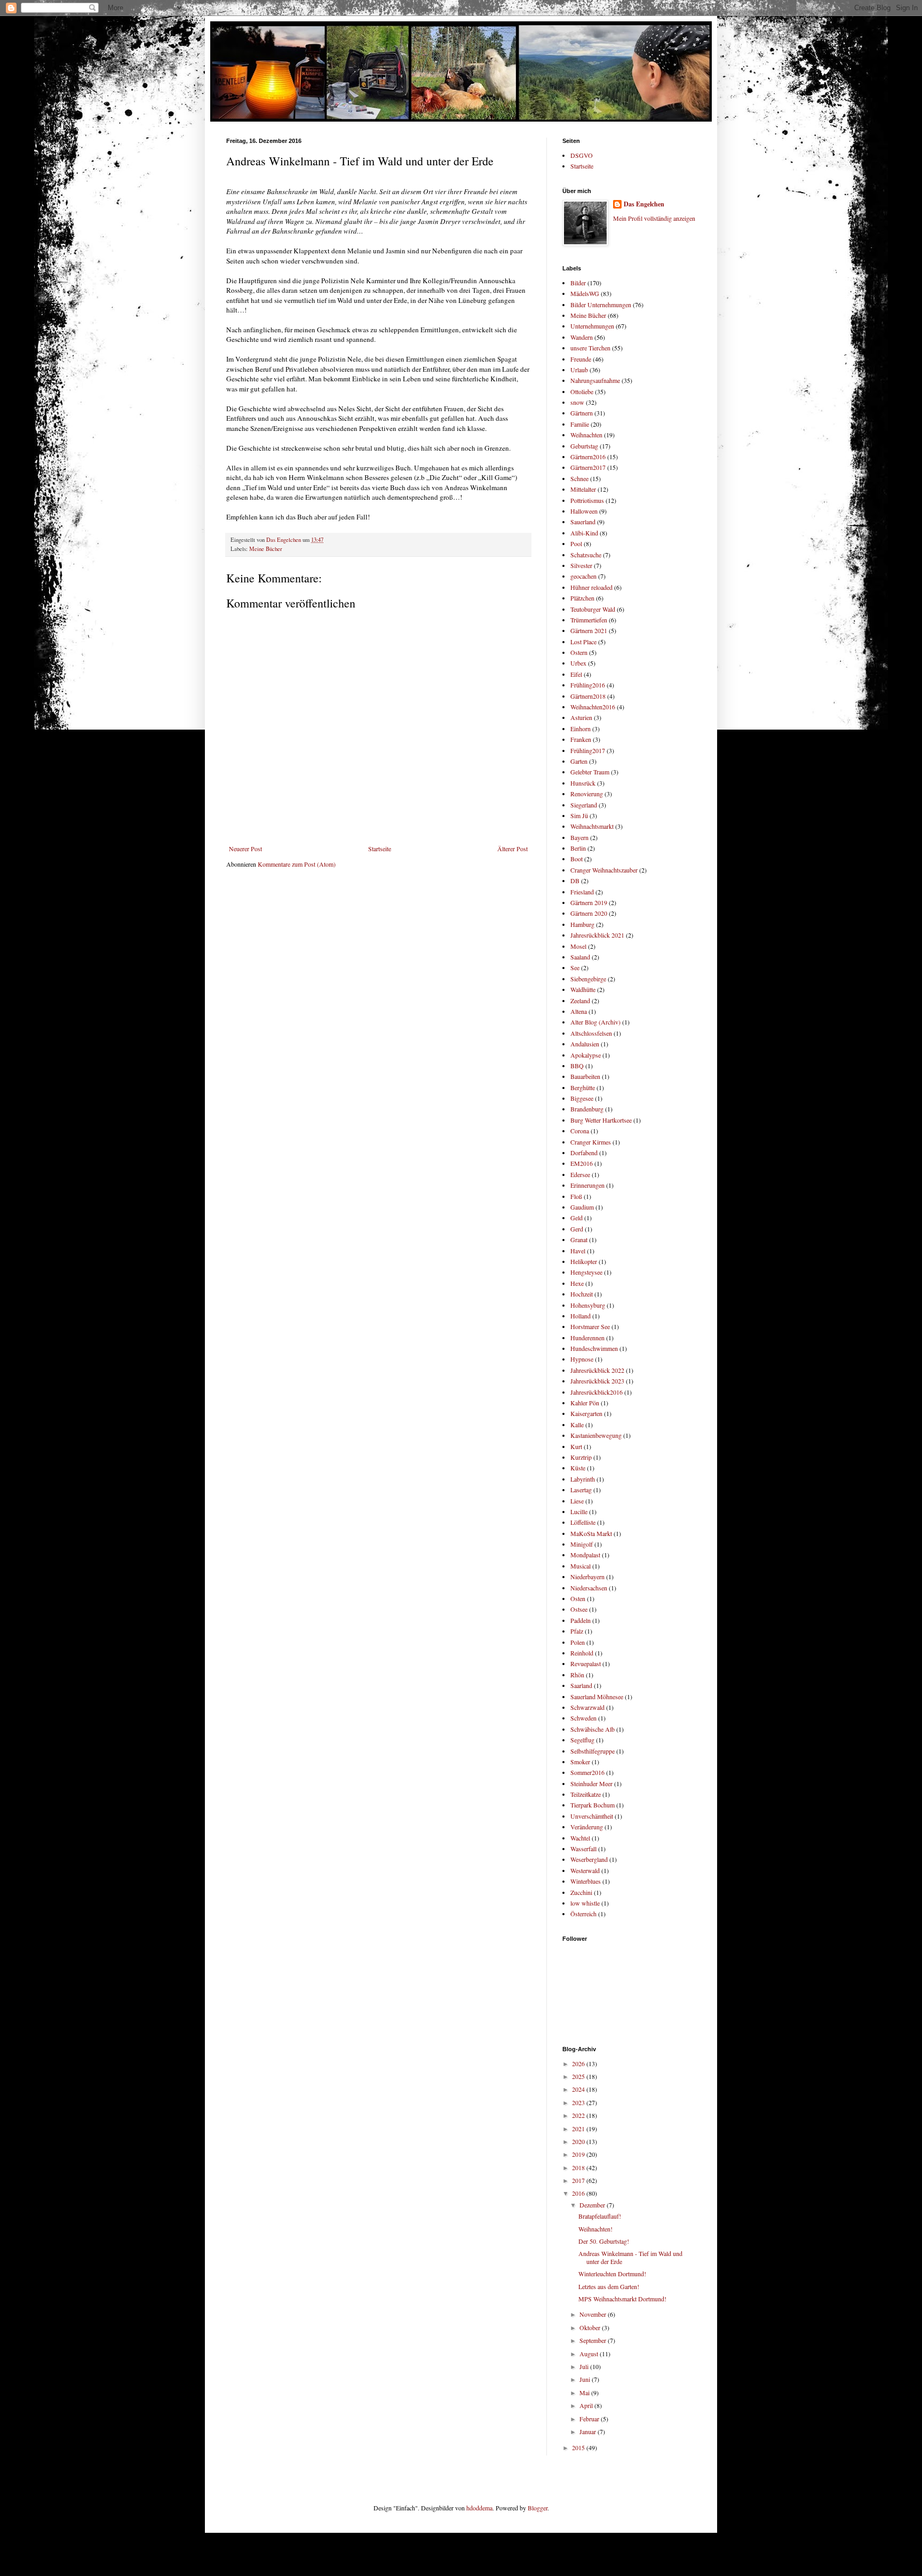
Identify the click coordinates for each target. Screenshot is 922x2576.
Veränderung (587, 1827)
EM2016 (582, 1163)
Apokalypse (586, 1055)
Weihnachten (586, 435)
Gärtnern (582, 413)
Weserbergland (589, 1859)
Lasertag (581, 1490)
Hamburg (582, 924)
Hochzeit (582, 1294)
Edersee (580, 1174)
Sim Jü (579, 815)
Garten (579, 761)
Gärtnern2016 (588, 457)
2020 (579, 2141)
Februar (590, 2419)
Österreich (583, 1914)
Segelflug (582, 1740)
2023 (579, 2102)
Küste (578, 1468)
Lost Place (583, 642)
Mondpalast (585, 1555)
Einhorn (581, 729)
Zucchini (581, 1892)
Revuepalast (586, 1663)
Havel (578, 1251)
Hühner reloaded (591, 587)
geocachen (583, 576)
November (594, 2314)
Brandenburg (587, 1109)
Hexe (577, 1283)
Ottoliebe (582, 391)
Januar (589, 2431)
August (590, 2354)
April (587, 2405)
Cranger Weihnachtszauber (604, 870)
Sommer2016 (587, 1772)
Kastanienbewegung (596, 1435)
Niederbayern (587, 1577)
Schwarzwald (587, 1707)
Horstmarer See (590, 1326)
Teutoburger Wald (593, 609)
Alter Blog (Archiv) (595, 1022)
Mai (585, 2393)
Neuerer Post (245, 849)
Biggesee (582, 1098)
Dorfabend (584, 1153)
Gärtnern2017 (588, 467)
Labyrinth (583, 1479)
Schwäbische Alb (593, 1729)
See (575, 967)
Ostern (579, 652)
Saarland (581, 1685)
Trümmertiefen (589, 620)
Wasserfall (583, 1849)
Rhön (577, 1675)
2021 (579, 2129)
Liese (577, 1501)
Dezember (593, 2205)
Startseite (380, 849)
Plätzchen (582, 598)
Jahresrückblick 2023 (597, 1381)
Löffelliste (583, 1522)
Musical (581, 1566)
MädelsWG (585, 293)
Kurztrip (581, 1457)
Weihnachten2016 (593, 707)
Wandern (582, 337)
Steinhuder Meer (591, 1783)
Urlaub (579, 370)
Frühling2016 (588, 685)
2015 (579, 2447)
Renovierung (587, 794)
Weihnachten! (595, 2229)
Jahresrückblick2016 (597, 1392)
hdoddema (479, 2508)
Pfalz (577, 1631)
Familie (580, 424)
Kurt (576, 1446)
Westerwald (585, 1870)
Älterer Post (512, 849)
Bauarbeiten (585, 1076)
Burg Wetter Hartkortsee (601, 1120)
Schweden (583, 1718)
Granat (579, 1239)
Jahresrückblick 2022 (597, 1370)
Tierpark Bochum (593, 1805)
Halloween (584, 511)
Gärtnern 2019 (589, 902)
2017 (579, 2180)
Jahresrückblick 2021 (597, 935)
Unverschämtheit (592, 1816)
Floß (576, 1196)
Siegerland (584, 805)
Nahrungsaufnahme (595, 380)
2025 (579, 2076)
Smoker (580, 1762)
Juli (585, 2366)
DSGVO (582, 155)
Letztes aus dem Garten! (609, 2286)
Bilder (578, 283)
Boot (577, 859)
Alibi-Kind (584, 533)
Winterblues (586, 1881)
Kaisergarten (586, 1413)
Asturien (581, 717)
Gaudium (582, 1207)
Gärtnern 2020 (589, 913)
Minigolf (582, 1544)
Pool (576, 543)
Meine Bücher (266, 549)
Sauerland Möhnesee (597, 1697)
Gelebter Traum (590, 772)
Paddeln (581, 1620)
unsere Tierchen (590, 348)
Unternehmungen (592, 326)
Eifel (576, 674)
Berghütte (583, 1087)
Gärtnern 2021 (589, 630)
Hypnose (582, 1359)
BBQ (577, 1066)
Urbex (578, 663)
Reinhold (582, 1653)
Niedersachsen (589, 1588)
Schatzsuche (586, 555)
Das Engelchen (644, 204)
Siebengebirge (588, 979)
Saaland (580, 957)
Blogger (538, 2508)
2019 (579, 2154)
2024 (579, 2089)
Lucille (579, 1511)
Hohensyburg (588, 1305)
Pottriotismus (587, 500)
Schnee (579, 478)
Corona (580, 1131)
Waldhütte (583, 989)
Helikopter (584, 1261)
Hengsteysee (586, 1272)
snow (577, 402)
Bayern (579, 837)
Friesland (582, 892)
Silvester (581, 565)
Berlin (578, 848)
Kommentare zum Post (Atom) (297, 864)
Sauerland (583, 522)
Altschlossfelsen (591, 1033)
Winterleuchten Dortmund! (612, 2274)
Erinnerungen (587, 1185)
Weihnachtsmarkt (592, 826)
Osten (578, 1598)
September (594, 2340)
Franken (581, 739)
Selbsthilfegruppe (593, 1751)
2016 (579, 2193)
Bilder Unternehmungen (601, 305)
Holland (581, 1316)
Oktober (591, 2327)
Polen (578, 1642)
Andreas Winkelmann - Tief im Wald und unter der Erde (630, 2257)
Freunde (581, 359)
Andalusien (585, 1044)
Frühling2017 (588, 750)
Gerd (577, 1229)
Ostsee (579, 1609)
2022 (579, 2115)
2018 (579, 2167)
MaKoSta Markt (591, 1533)
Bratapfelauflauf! (600, 2216)
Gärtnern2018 (588, 696)
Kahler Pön (585, 1403)
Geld (577, 1218)
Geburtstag (584, 446)
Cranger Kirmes (591, 1142)
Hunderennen (587, 1338)
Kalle (577, 1425)
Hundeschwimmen (594, 1348)
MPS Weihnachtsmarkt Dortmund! (622, 2299)
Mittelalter (583, 489)
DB (575, 881)
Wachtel (580, 1838)
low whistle (585, 1903)
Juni (586, 2379)
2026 (579, 2063)
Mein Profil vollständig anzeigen (654, 218)
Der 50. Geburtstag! (604, 2241)
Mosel (578, 946)
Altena (579, 1011)
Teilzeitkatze (586, 1794)
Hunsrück (583, 783)
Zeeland (580, 1001)
